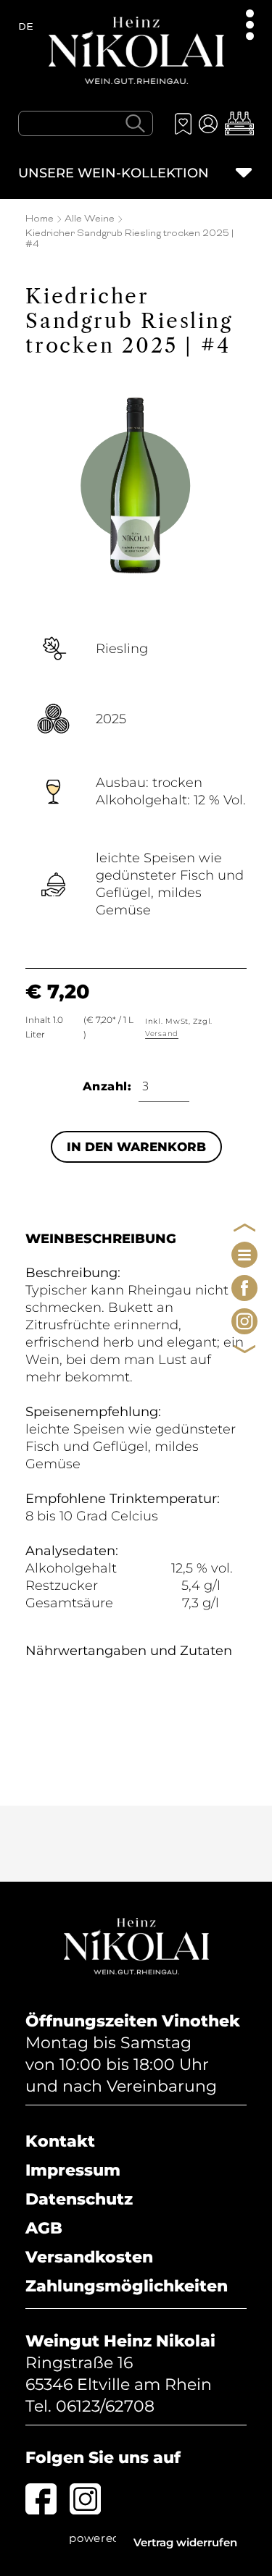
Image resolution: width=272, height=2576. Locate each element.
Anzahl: (107, 1086)
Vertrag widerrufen (185, 2542)
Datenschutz (79, 2199)
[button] (239, 123)
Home (40, 219)
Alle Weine (90, 219)
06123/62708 (105, 2406)
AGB (44, 2228)
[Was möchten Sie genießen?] (135, 123)
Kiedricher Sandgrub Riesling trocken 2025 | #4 (129, 239)
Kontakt (60, 2141)
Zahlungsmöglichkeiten (127, 2286)
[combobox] (86, 123)
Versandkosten (89, 2257)
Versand (162, 1034)
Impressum (73, 2170)
